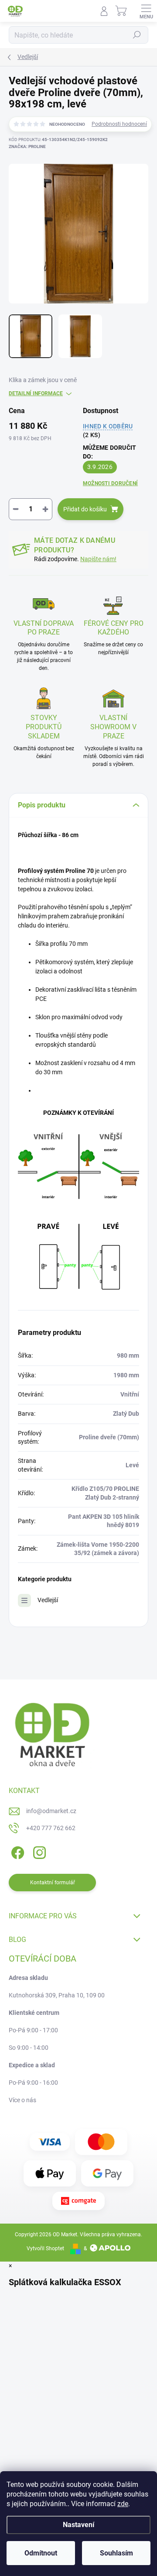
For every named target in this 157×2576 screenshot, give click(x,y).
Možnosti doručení (110, 483)
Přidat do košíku (85, 509)
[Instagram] (38, 1851)
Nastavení (78, 2525)
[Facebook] (16, 1851)
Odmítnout (41, 2553)
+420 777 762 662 (51, 1828)
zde (123, 2504)
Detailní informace (36, 393)
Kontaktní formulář (53, 1883)
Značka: (27, 147)
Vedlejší (48, 1600)
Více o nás (22, 2100)
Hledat (137, 35)
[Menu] (146, 11)
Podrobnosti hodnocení (119, 124)
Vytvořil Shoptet (45, 2248)
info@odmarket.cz (51, 1811)
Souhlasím (116, 2553)
